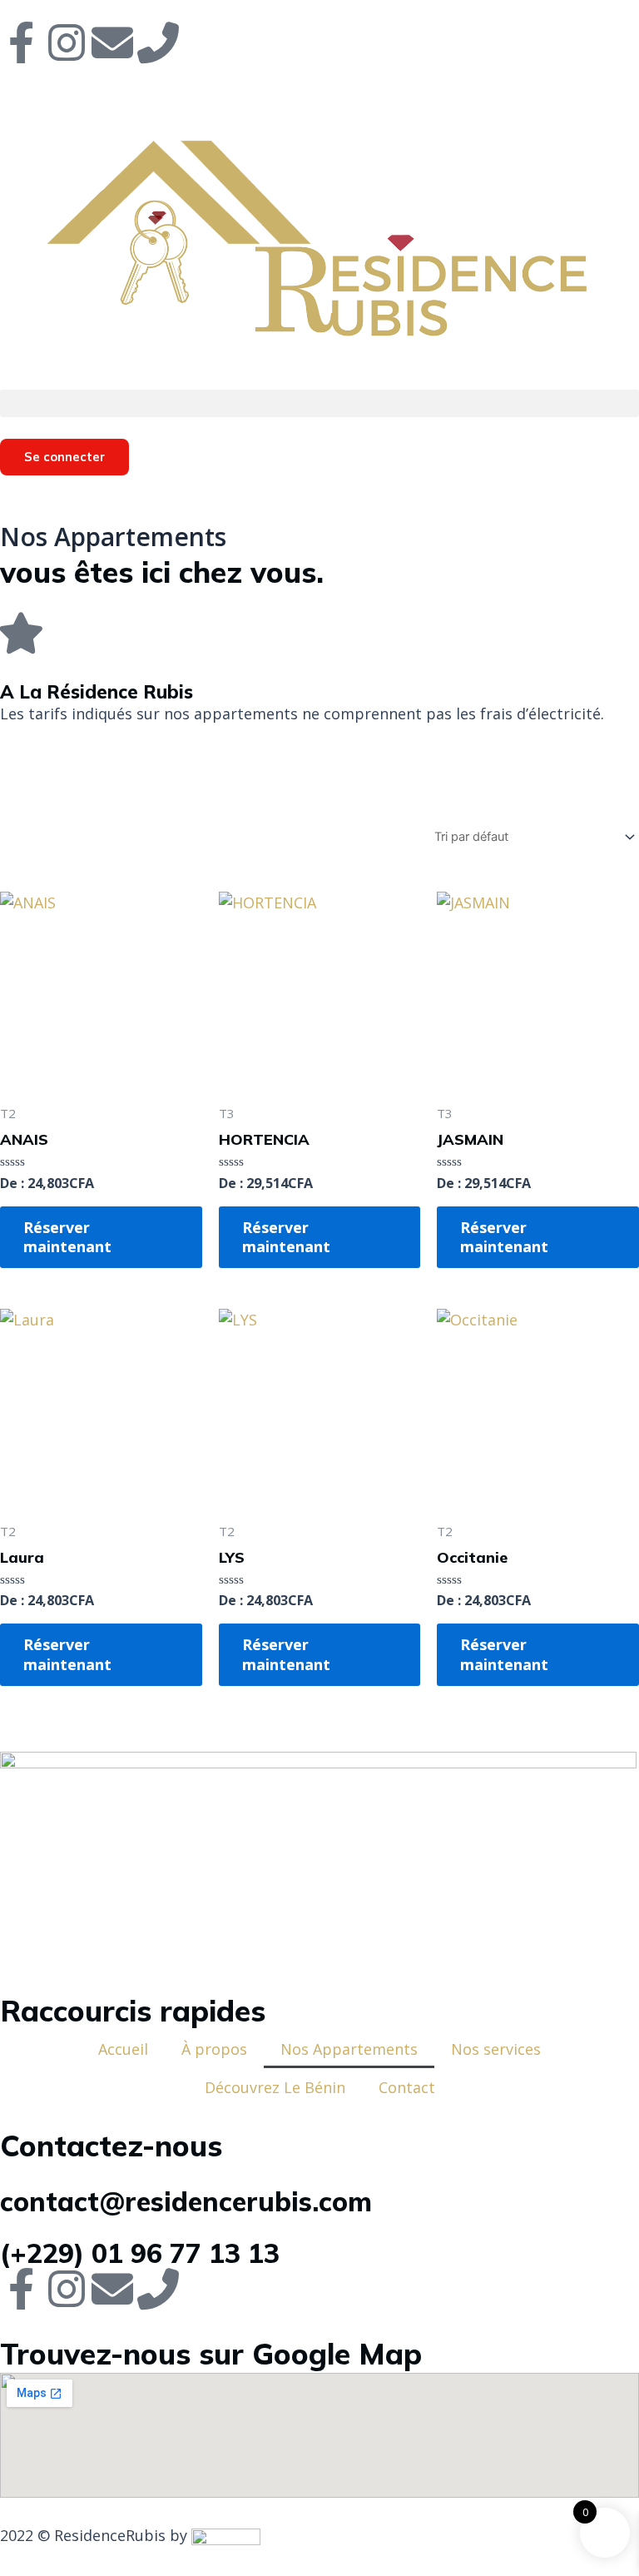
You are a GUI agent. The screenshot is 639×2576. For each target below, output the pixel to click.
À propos (214, 2049)
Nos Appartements (349, 2049)
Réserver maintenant (67, 1237)
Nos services (496, 2049)
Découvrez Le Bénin (275, 2087)
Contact (407, 2087)
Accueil (123, 2049)
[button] (319, 403)
